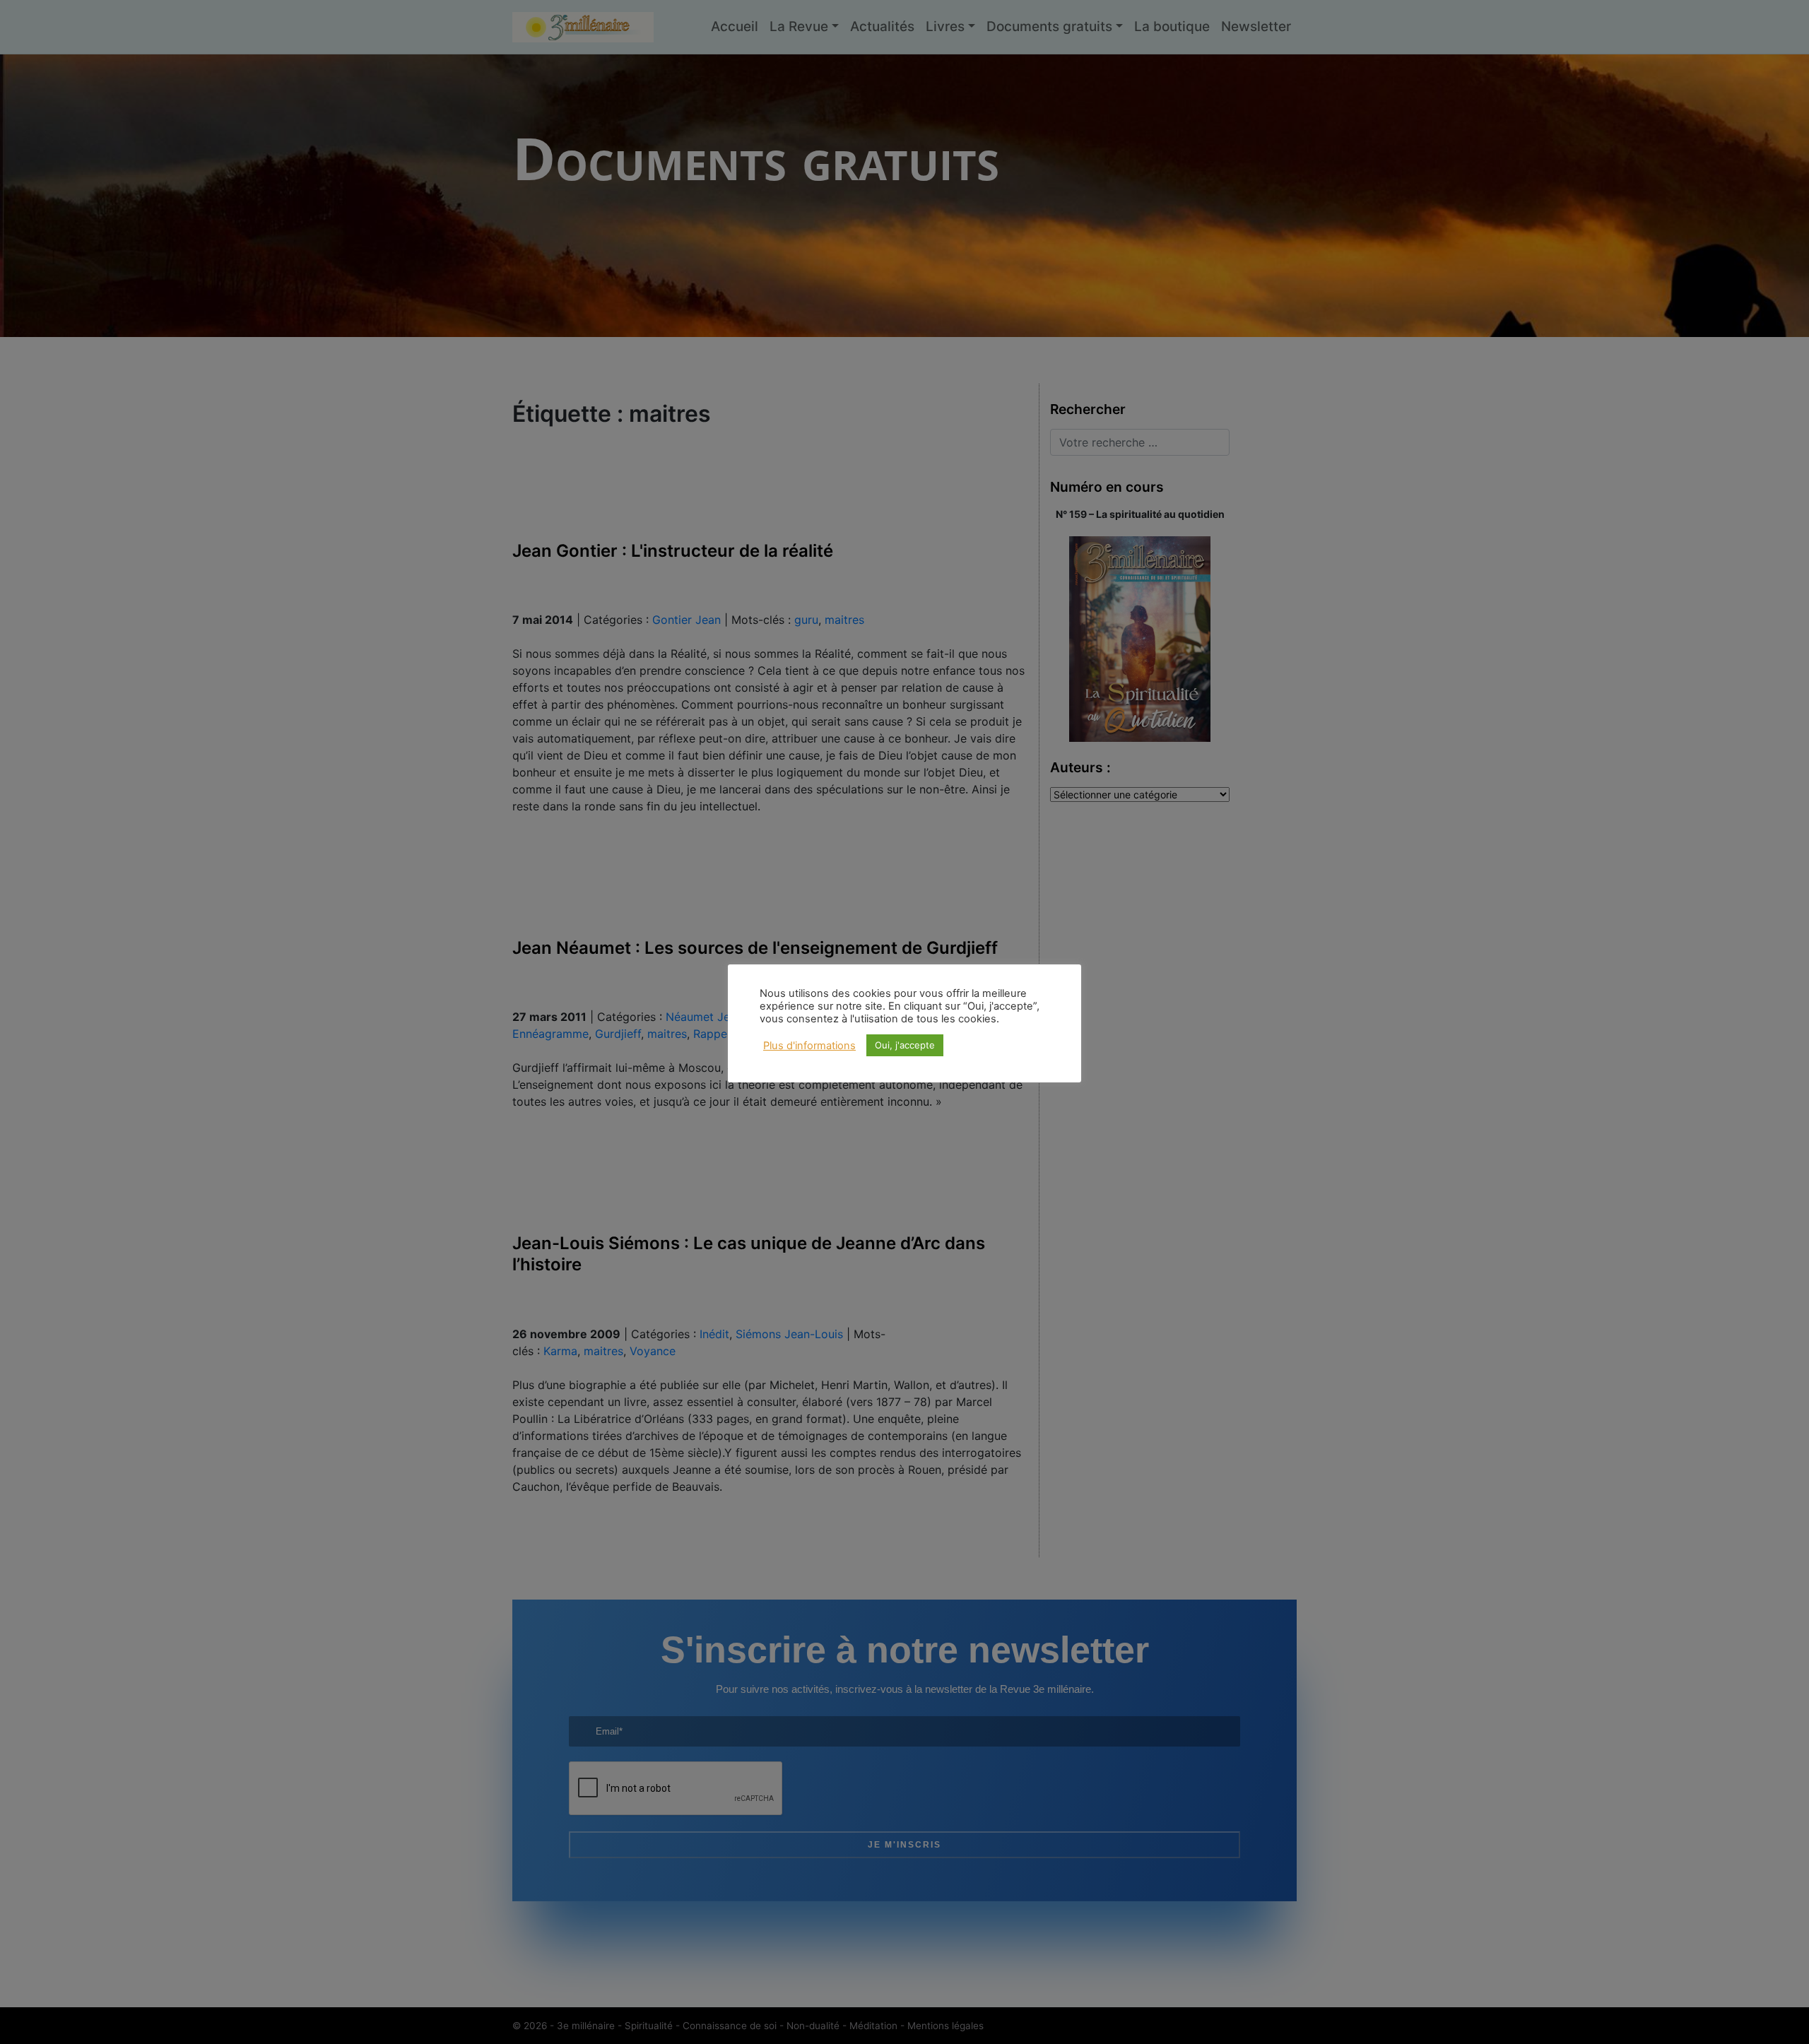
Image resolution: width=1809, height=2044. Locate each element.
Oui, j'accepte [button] (905, 1045)
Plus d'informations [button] (809, 1046)
